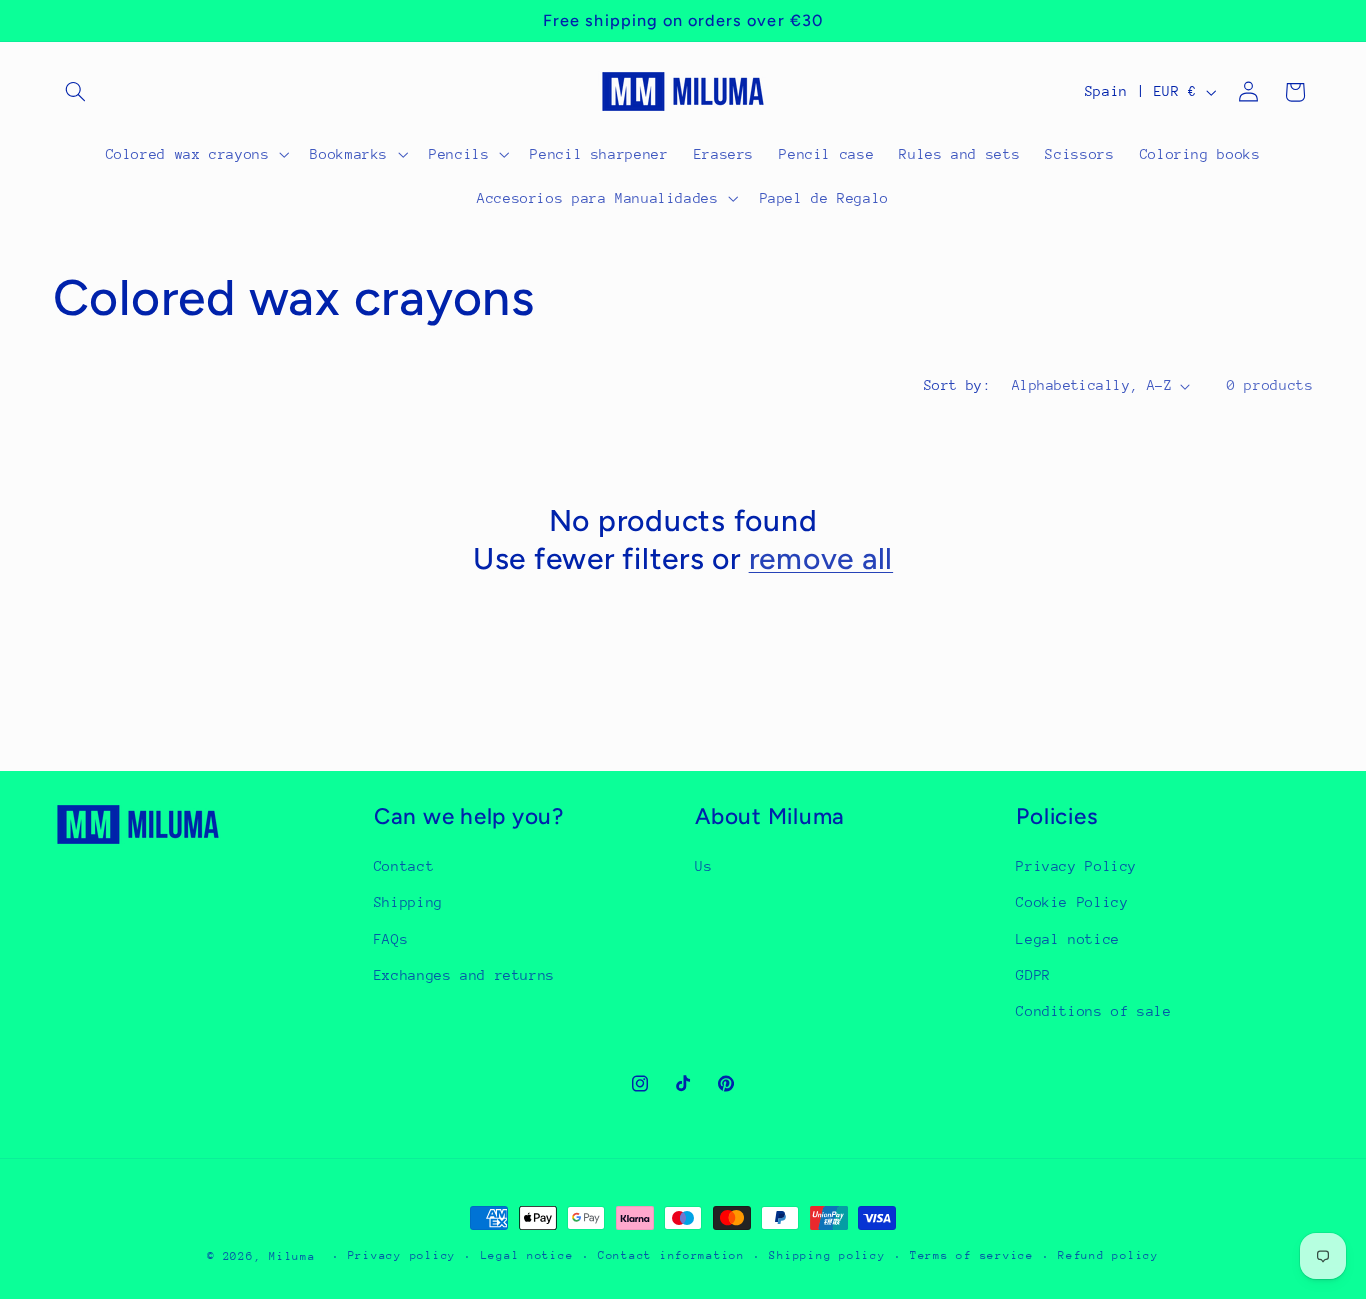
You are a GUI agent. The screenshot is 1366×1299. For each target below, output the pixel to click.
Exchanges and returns (464, 975)
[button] (76, 92)
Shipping (408, 903)
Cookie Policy (1072, 903)
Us (703, 866)
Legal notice (1068, 939)
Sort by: (957, 385)
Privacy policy (402, 1256)
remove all (821, 558)
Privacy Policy (1076, 866)
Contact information (671, 1256)
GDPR (1033, 975)
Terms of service (972, 1256)
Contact (404, 866)
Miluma (292, 1256)
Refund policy (1108, 1256)
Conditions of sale (1093, 1012)
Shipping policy (827, 1256)
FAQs (391, 939)
